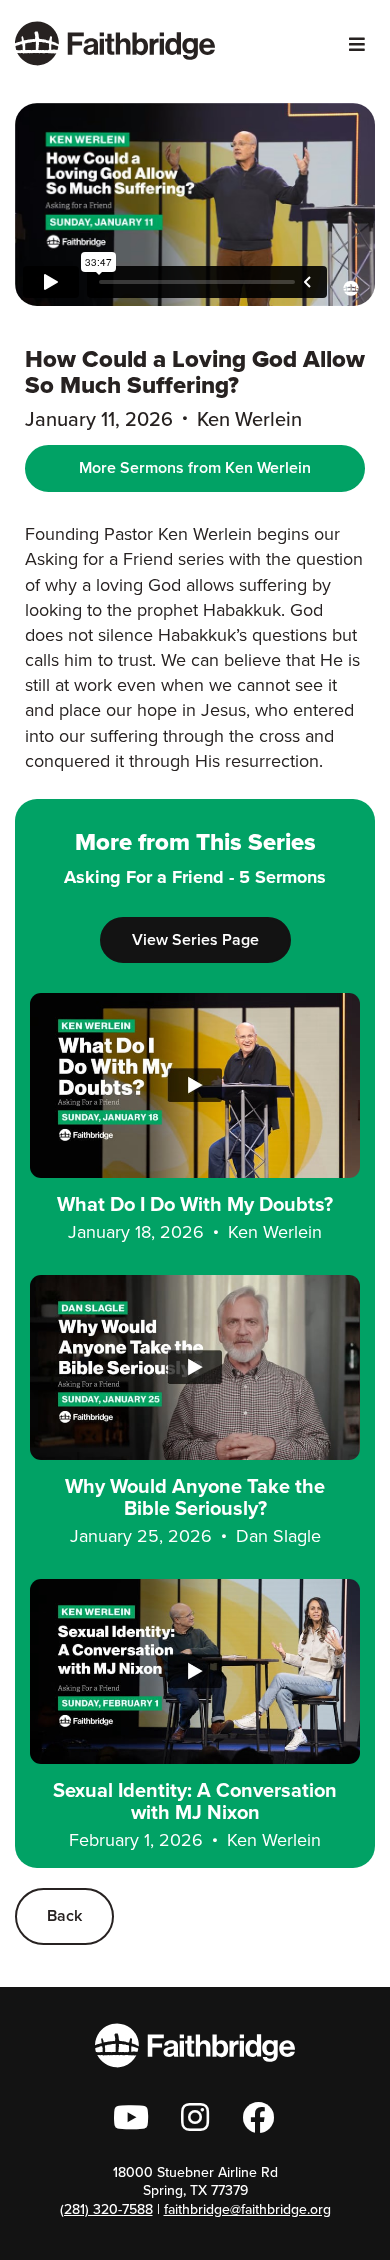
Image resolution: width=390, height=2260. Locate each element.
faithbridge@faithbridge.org (247, 2209)
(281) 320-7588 (106, 2209)
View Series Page (195, 939)
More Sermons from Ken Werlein (195, 467)
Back (64, 1915)
